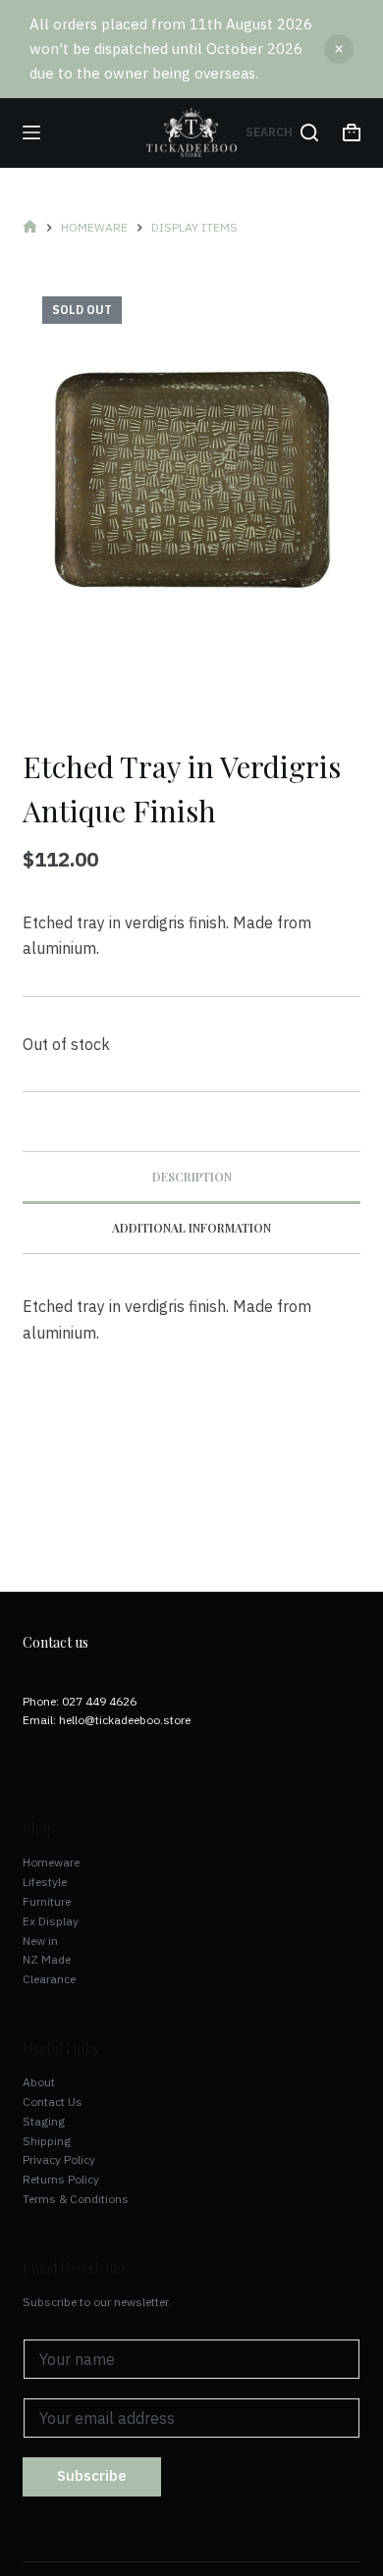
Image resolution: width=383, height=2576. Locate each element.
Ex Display (51, 1921)
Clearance (49, 1979)
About (39, 2082)
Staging (44, 2121)
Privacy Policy (59, 2159)
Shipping (47, 2141)
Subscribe (92, 2475)
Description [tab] (192, 1177)
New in (40, 1941)
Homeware (51, 1862)
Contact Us (53, 2102)
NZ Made (47, 1959)
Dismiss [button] (339, 49)
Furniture (47, 1901)
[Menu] (31, 132)
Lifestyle (45, 1882)
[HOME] (30, 228)
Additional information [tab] (191, 1228)
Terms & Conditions (76, 2199)
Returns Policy (61, 2179)
